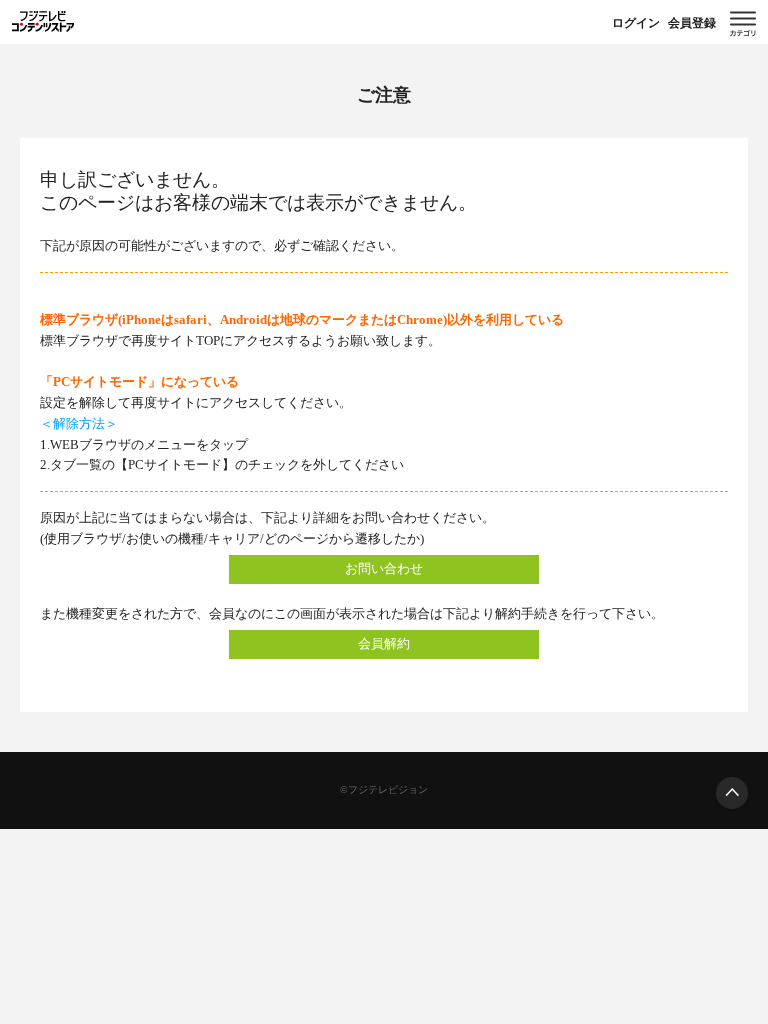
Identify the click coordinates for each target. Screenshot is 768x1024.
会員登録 (692, 23)
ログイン (636, 23)
